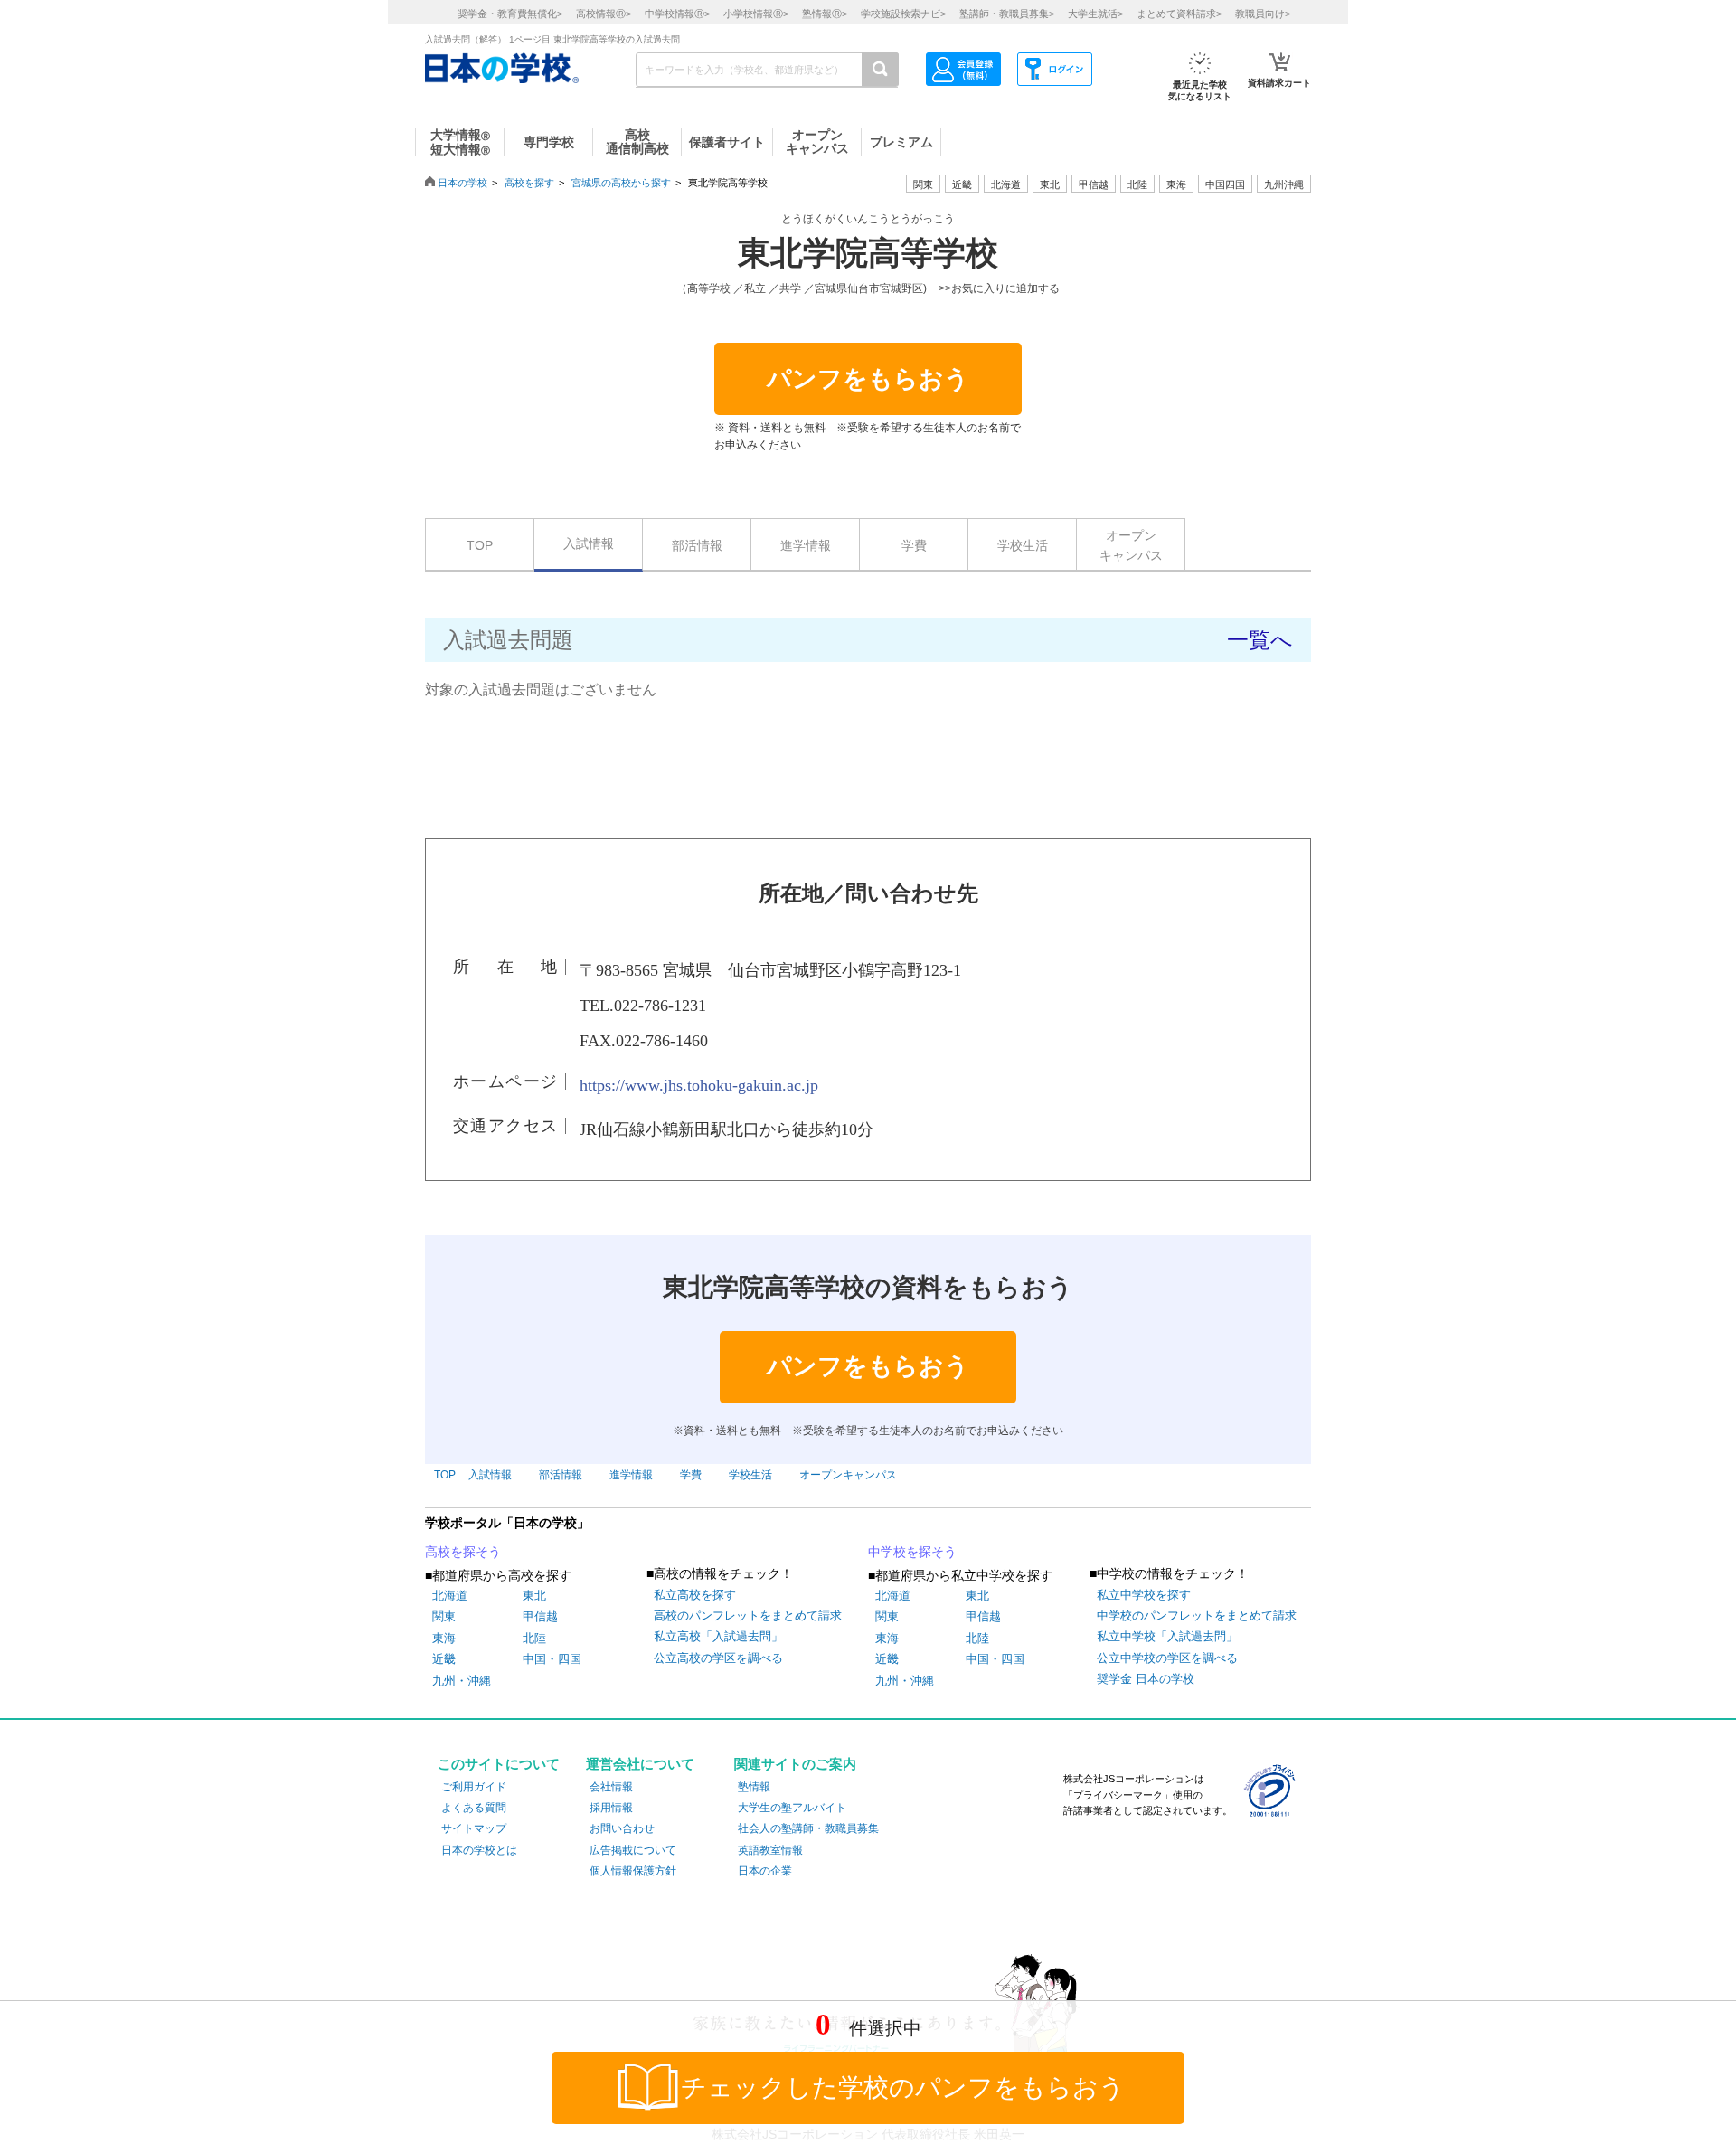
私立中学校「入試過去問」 (1167, 1636)
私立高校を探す (695, 1595)
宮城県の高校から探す (621, 183)
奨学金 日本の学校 (1146, 1679)
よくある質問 (474, 1808)
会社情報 (611, 1787)
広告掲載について (633, 1850)
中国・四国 (552, 1659)
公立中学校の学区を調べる (1167, 1658)
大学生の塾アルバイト (792, 1808)
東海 (444, 1638)
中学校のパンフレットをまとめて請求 (1197, 1615)
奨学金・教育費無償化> (510, 14)
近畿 (444, 1659)
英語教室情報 (770, 1850)
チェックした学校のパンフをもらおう (903, 2087)
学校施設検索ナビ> (903, 14)
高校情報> (604, 14)
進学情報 (806, 545)
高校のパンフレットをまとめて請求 (748, 1615)
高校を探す (529, 183)
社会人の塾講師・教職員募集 (808, 1828)
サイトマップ (474, 1828)
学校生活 (1023, 545)
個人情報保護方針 (633, 1871)
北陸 (534, 1638)
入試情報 (589, 543)
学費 (914, 545)
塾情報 (754, 1787)
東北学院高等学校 (868, 253)
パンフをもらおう (868, 379)
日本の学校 (462, 183)
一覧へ (1260, 640)
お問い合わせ (622, 1828)
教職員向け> (1263, 14)
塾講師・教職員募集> (1007, 14)
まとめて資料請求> (1179, 14)
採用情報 (611, 1808)
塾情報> (825, 14)
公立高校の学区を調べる (718, 1658)
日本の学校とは (479, 1850)
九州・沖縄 (462, 1681)
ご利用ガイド (474, 1787)
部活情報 (697, 545)
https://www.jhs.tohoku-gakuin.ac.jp (699, 1085)
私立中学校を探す (1144, 1595)
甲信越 (540, 1616)
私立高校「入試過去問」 (718, 1636)
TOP (480, 545)
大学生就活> (1095, 14)
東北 (534, 1596)
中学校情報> (677, 14)
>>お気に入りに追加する (999, 288)
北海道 (1006, 184)
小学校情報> (756, 14)
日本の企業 (765, 1871)
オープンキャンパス (1131, 545)
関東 (444, 1616)
